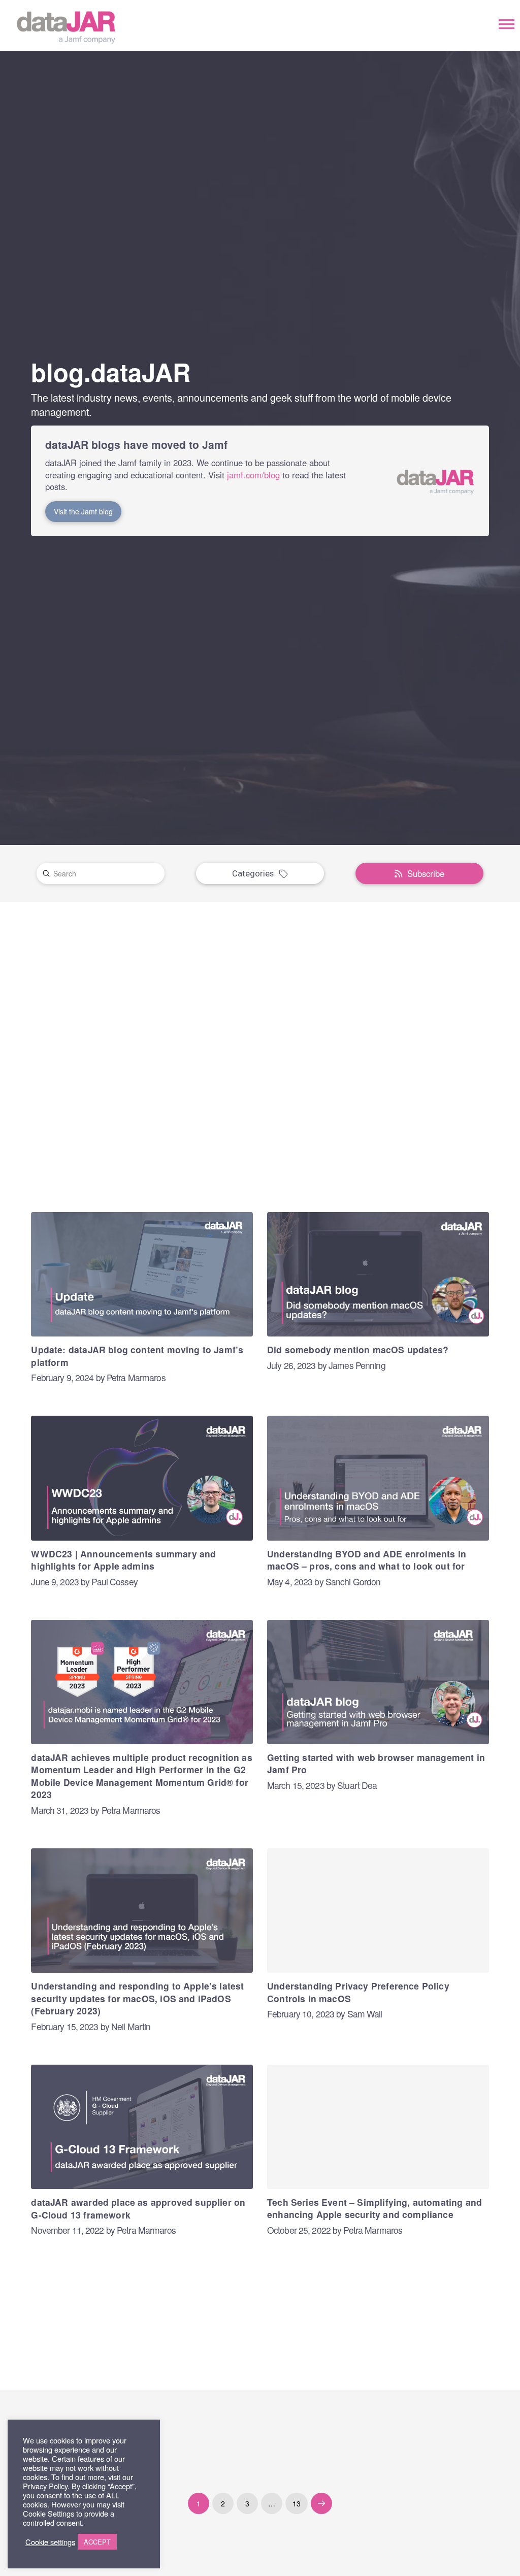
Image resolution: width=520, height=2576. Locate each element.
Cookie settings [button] (50, 2542)
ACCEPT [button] (97, 2542)
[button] (507, 24)
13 (297, 2503)
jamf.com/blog (253, 475)
